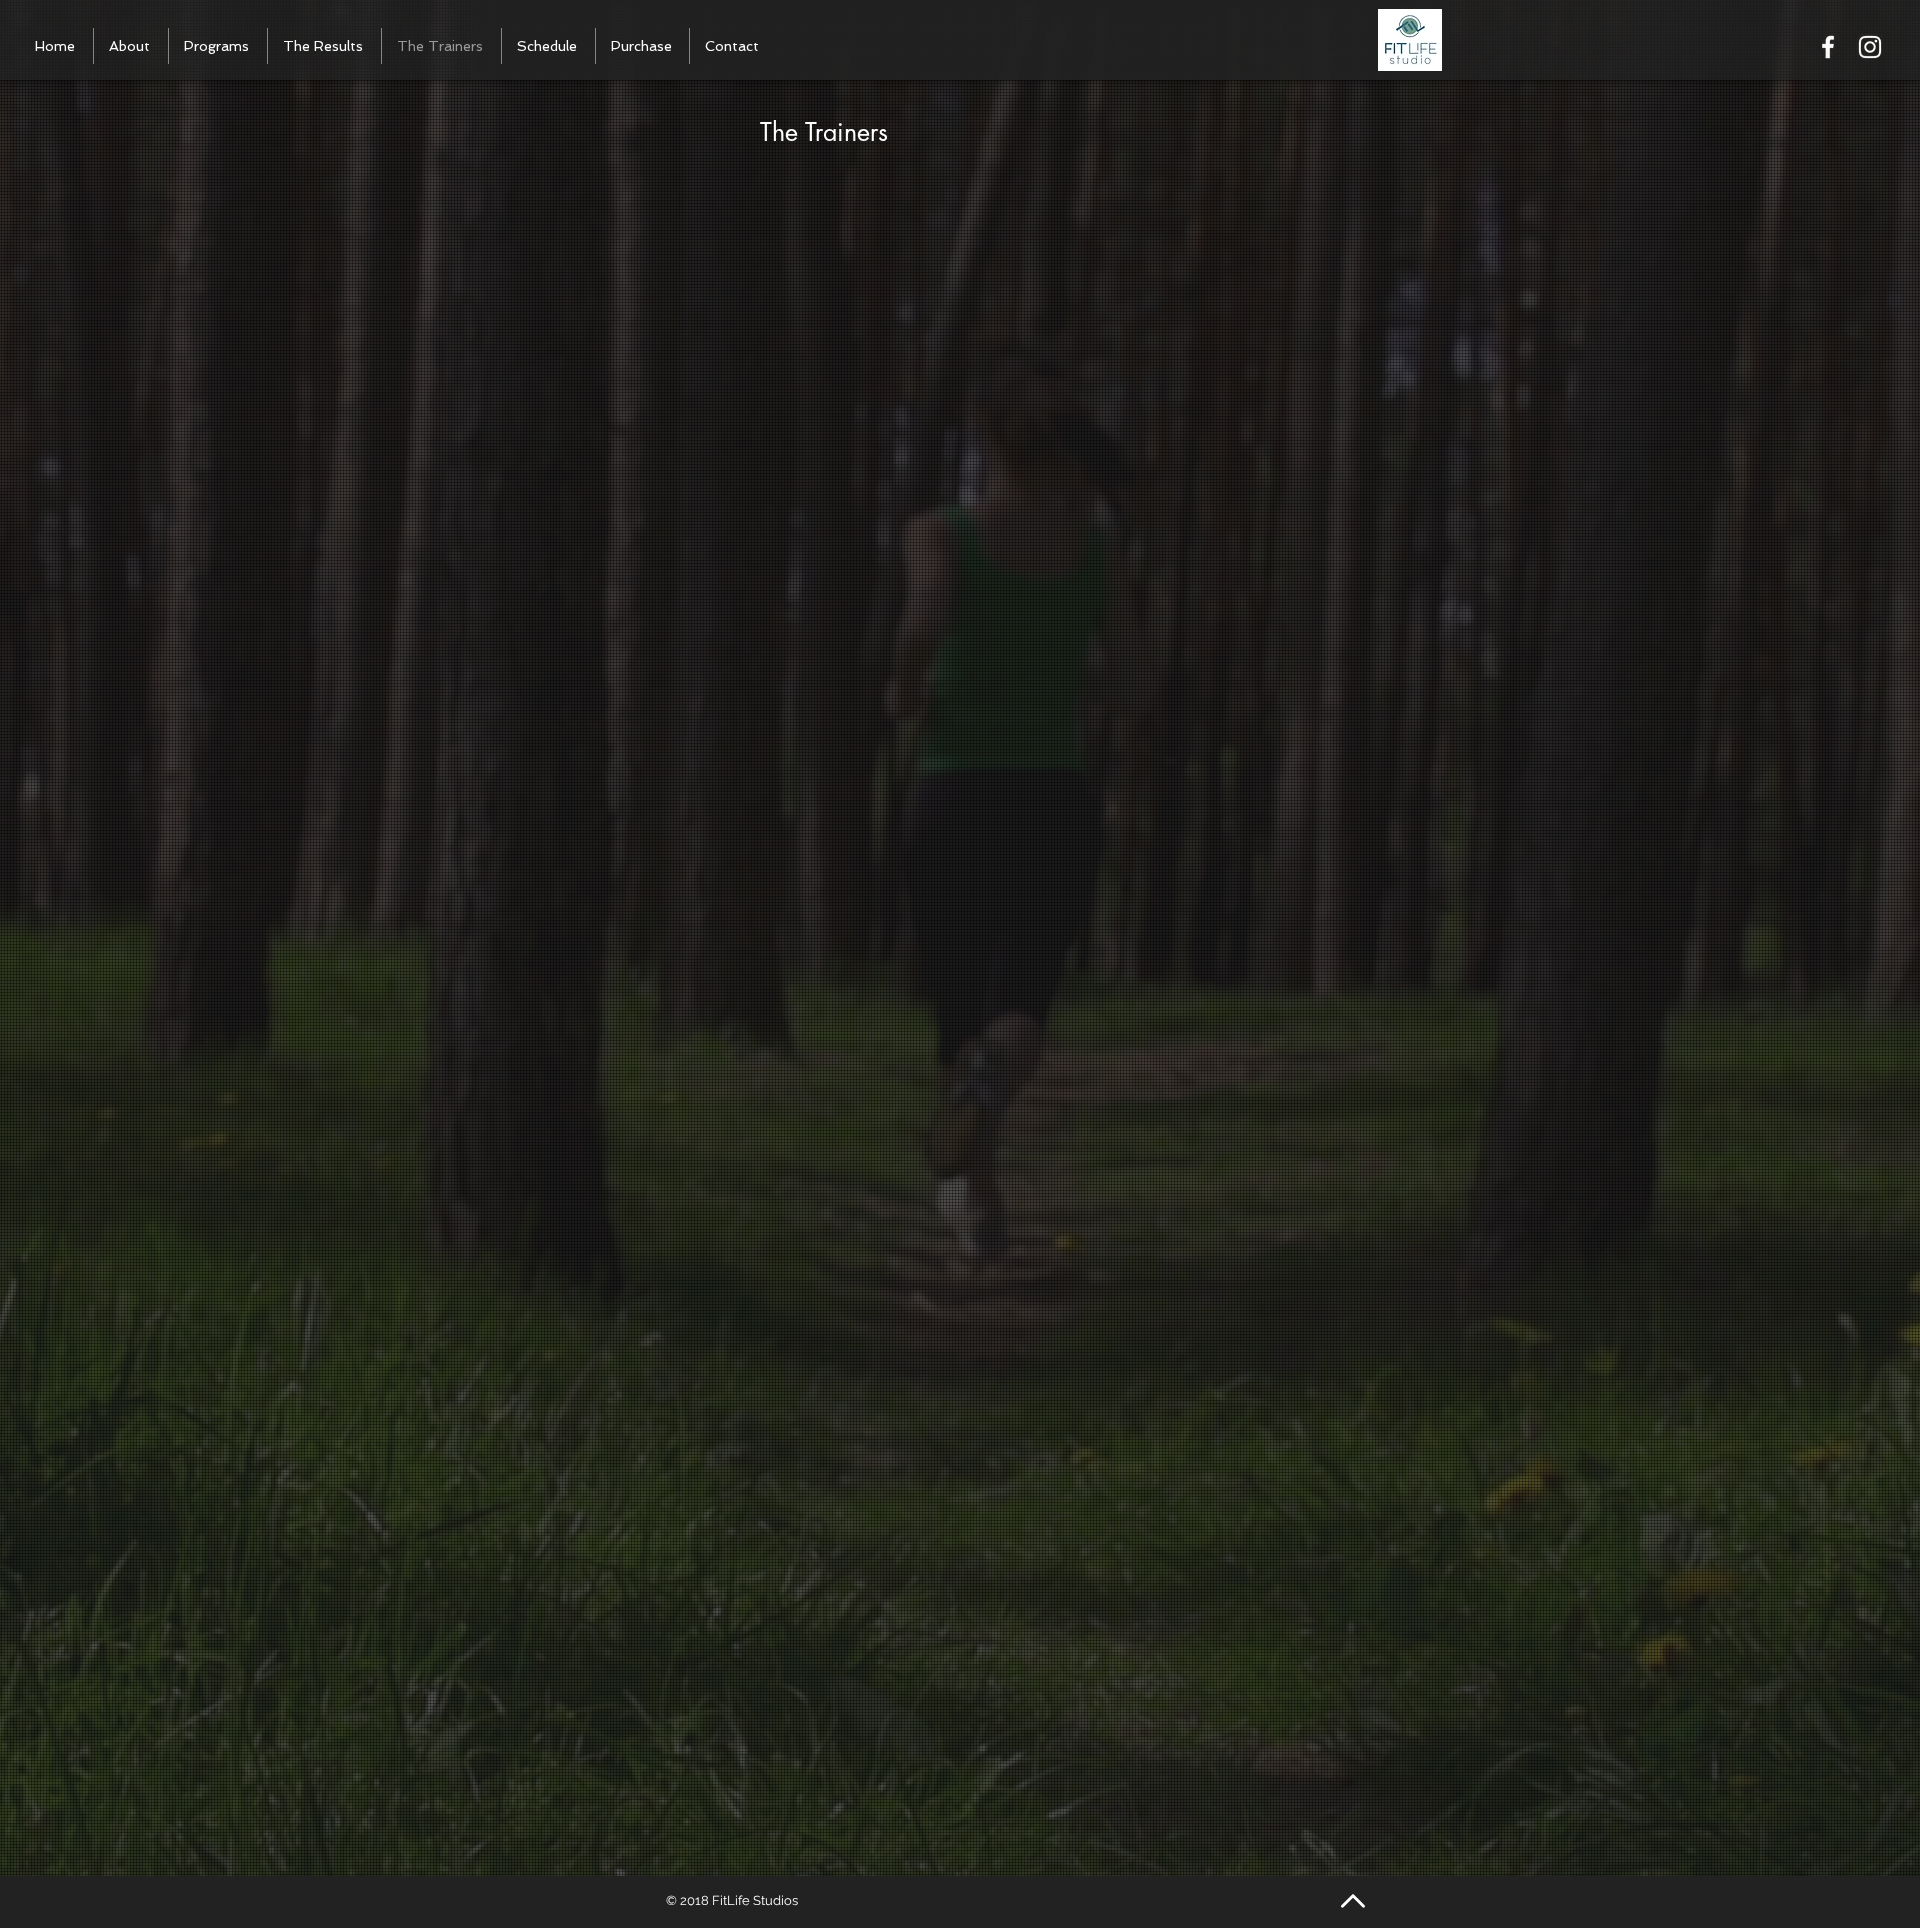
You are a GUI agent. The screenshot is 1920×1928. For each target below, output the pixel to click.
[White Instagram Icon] (1870, 47)
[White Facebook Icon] (1828, 47)
